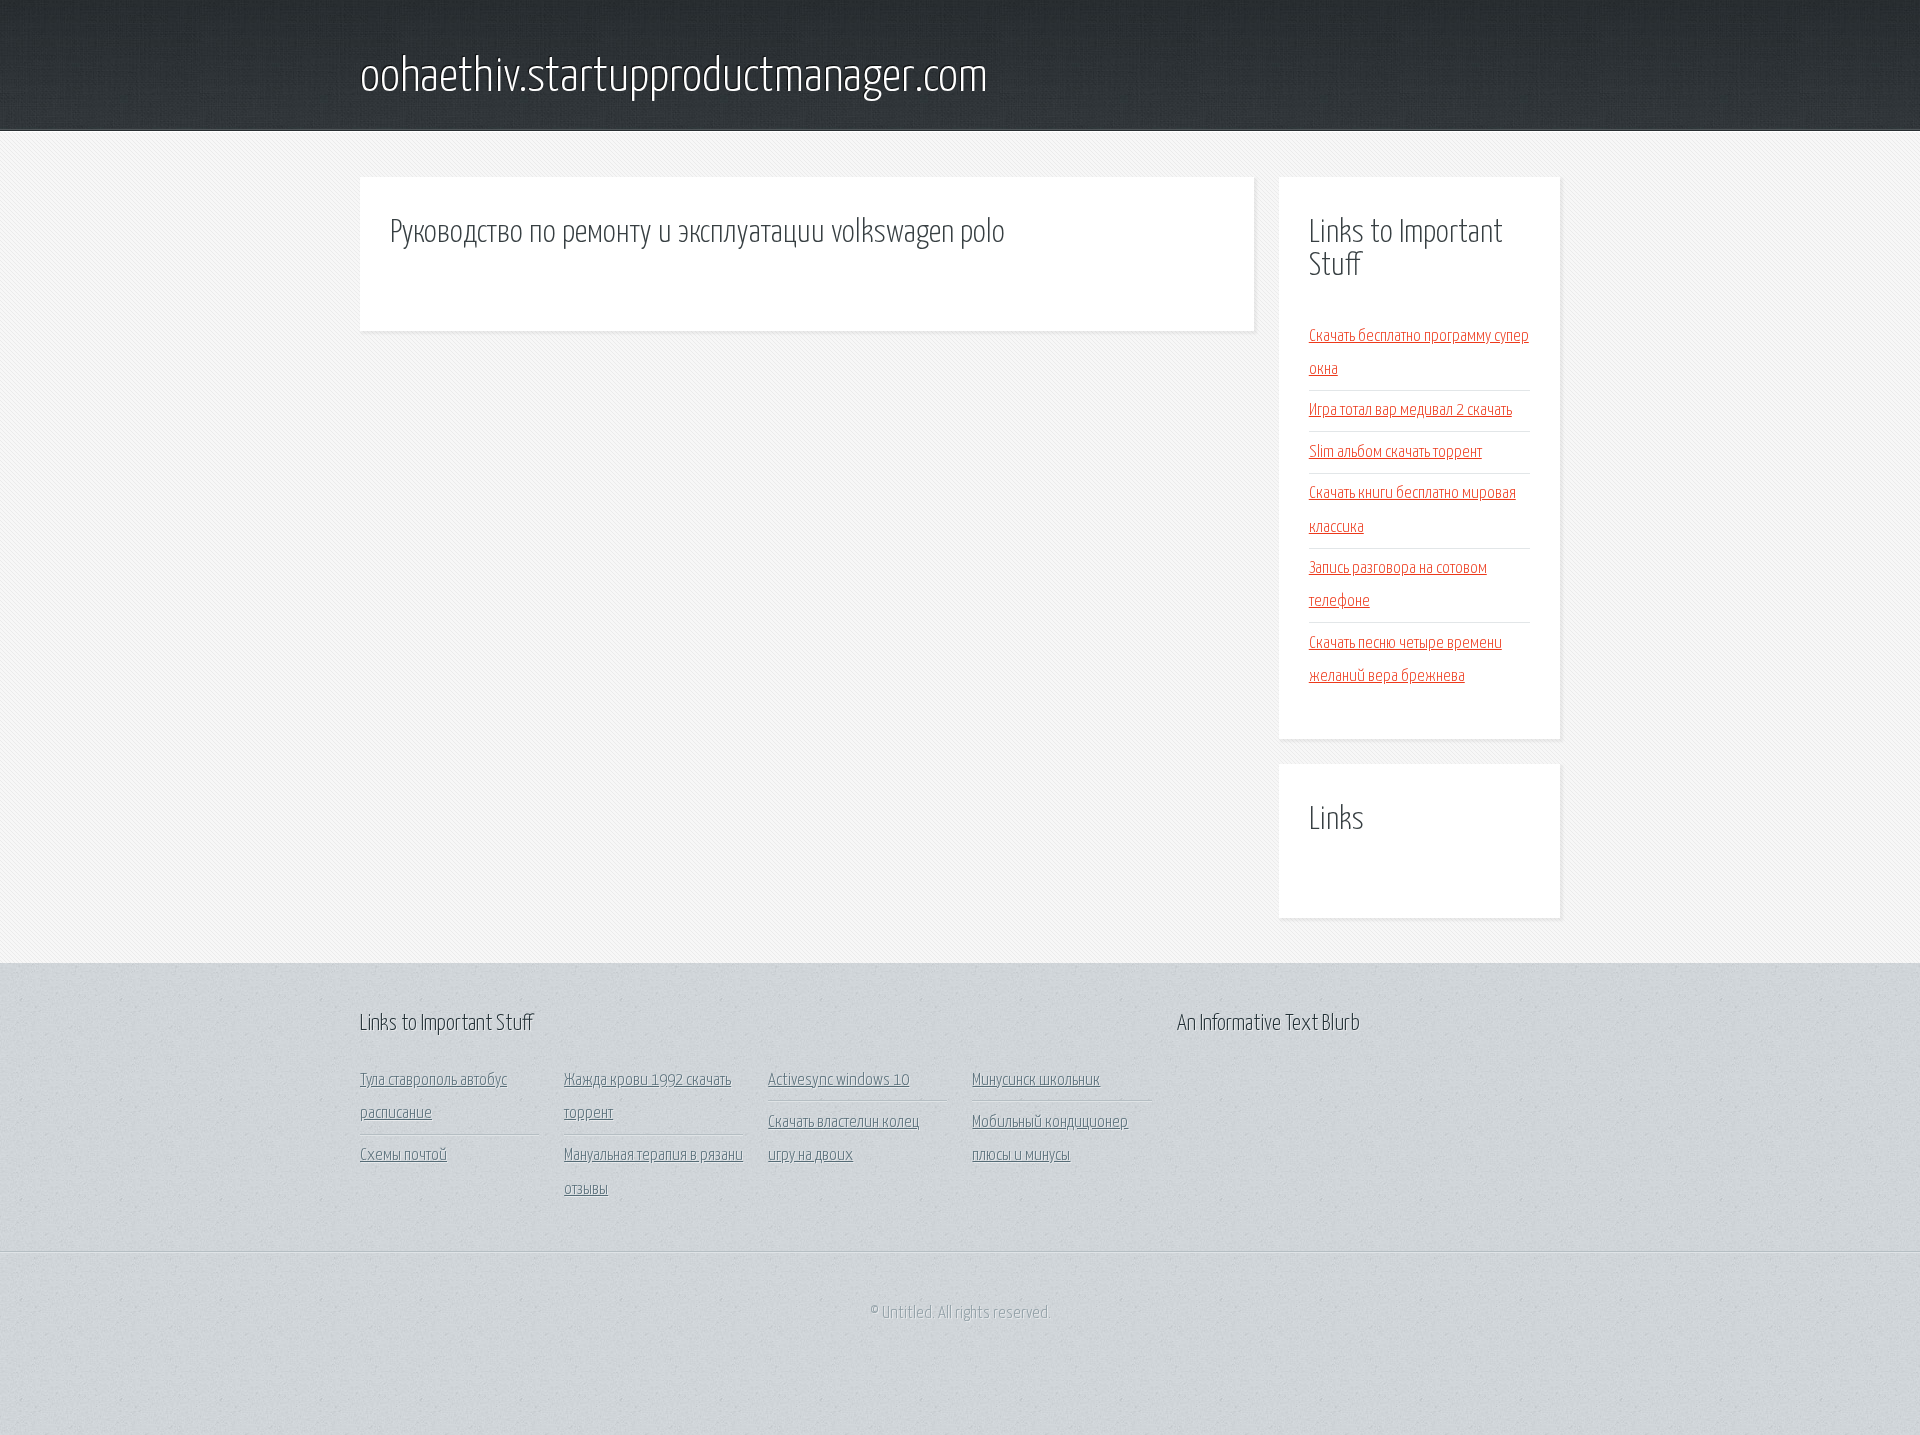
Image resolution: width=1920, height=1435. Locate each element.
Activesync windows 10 (838, 1080)
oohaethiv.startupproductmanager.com (674, 78)
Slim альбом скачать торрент (1395, 452)
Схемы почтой (403, 1155)
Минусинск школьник (1036, 1080)
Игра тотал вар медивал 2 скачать (1410, 410)
